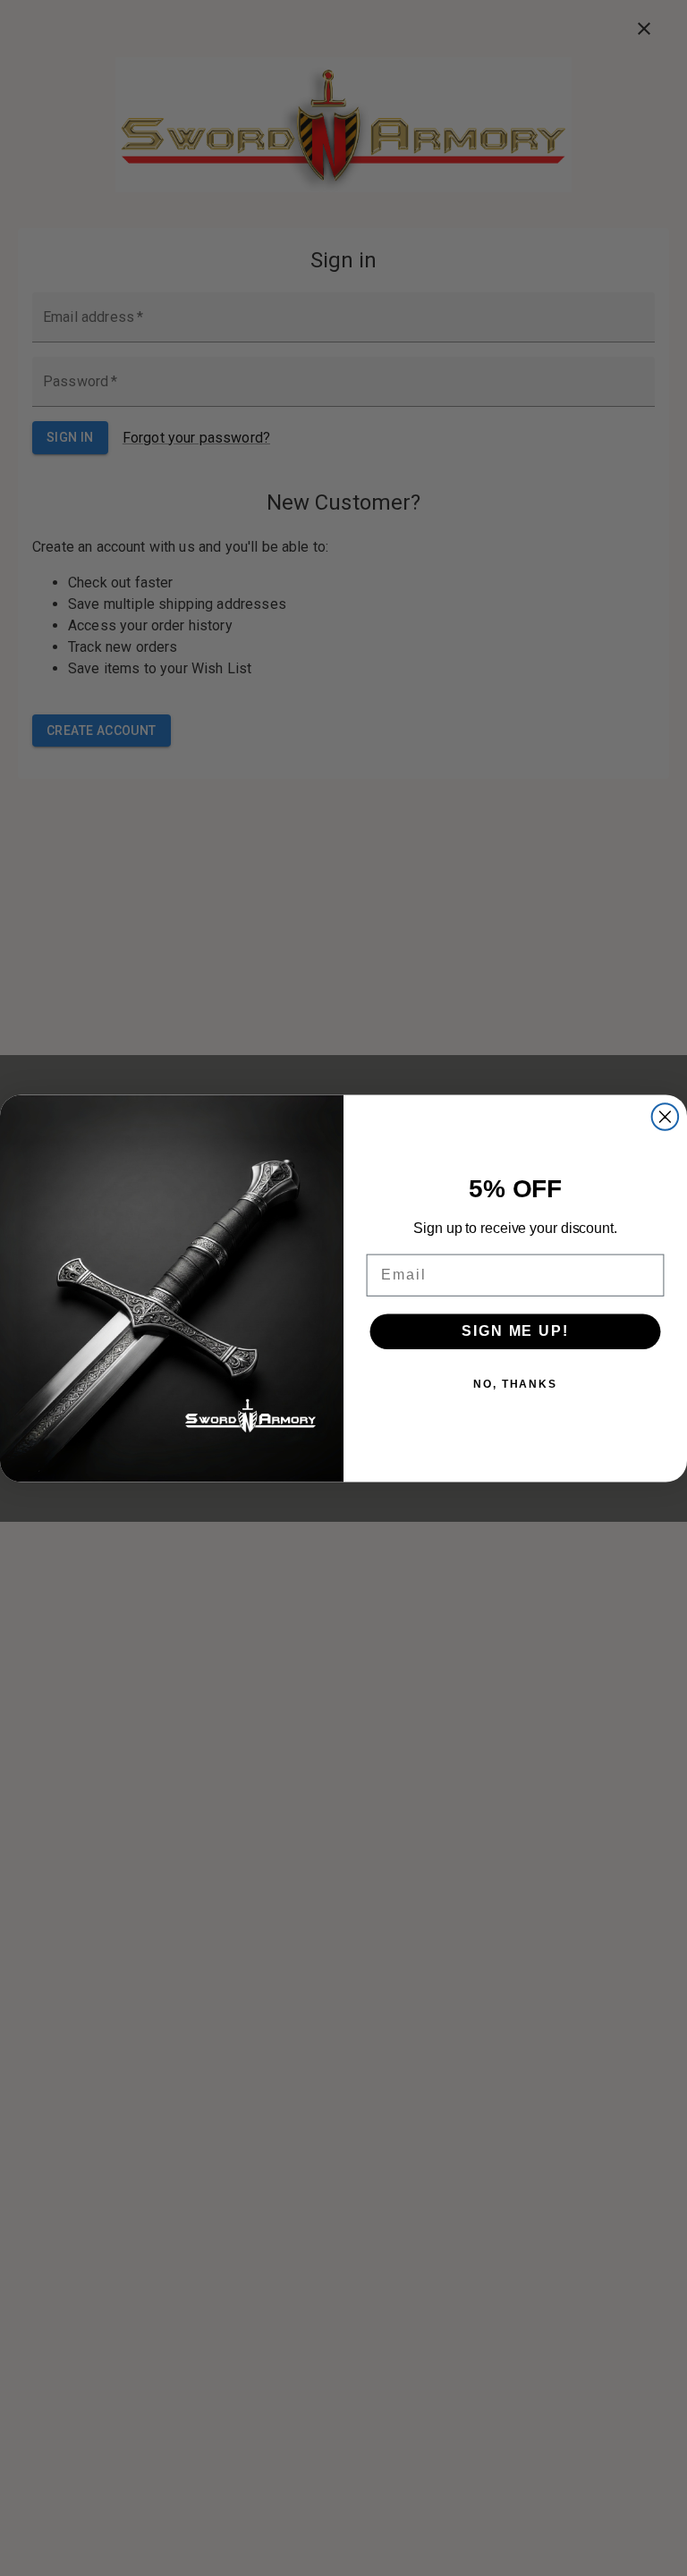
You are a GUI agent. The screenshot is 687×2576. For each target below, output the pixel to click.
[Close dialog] (666, 1117)
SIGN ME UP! (515, 1331)
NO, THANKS (515, 1384)
